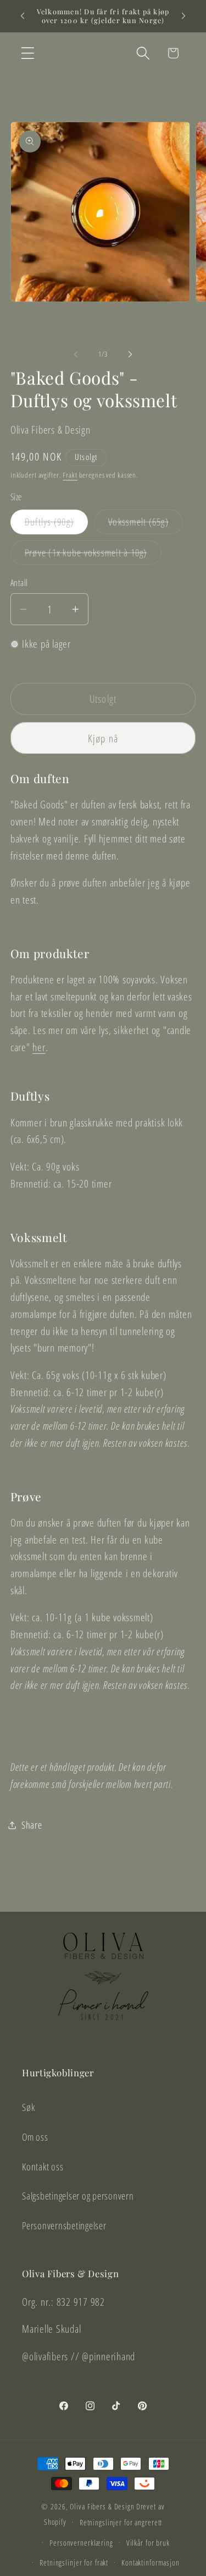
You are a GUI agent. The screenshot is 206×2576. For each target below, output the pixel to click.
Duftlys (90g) (56, 524)
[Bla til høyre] (130, 354)
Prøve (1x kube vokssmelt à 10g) (93, 555)
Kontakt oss (43, 2167)
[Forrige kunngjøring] (23, 16)
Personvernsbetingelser (64, 2225)
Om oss (35, 2137)
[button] (28, 53)
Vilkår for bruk (148, 2543)
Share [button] (32, 1825)
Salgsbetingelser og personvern (78, 2196)
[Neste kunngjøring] (183, 16)
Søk (28, 2107)
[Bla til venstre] (76, 354)
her (39, 1047)
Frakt (70, 475)
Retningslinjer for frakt (74, 2563)
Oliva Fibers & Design (102, 2506)
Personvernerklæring (81, 2543)
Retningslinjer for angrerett (121, 2522)
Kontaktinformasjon (151, 2563)
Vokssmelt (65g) (146, 524)
